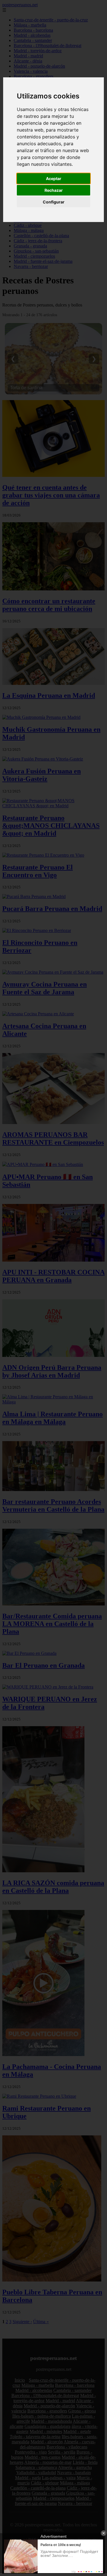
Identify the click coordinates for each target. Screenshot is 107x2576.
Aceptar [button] (54, 178)
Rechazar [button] (54, 190)
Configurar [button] (54, 202)
